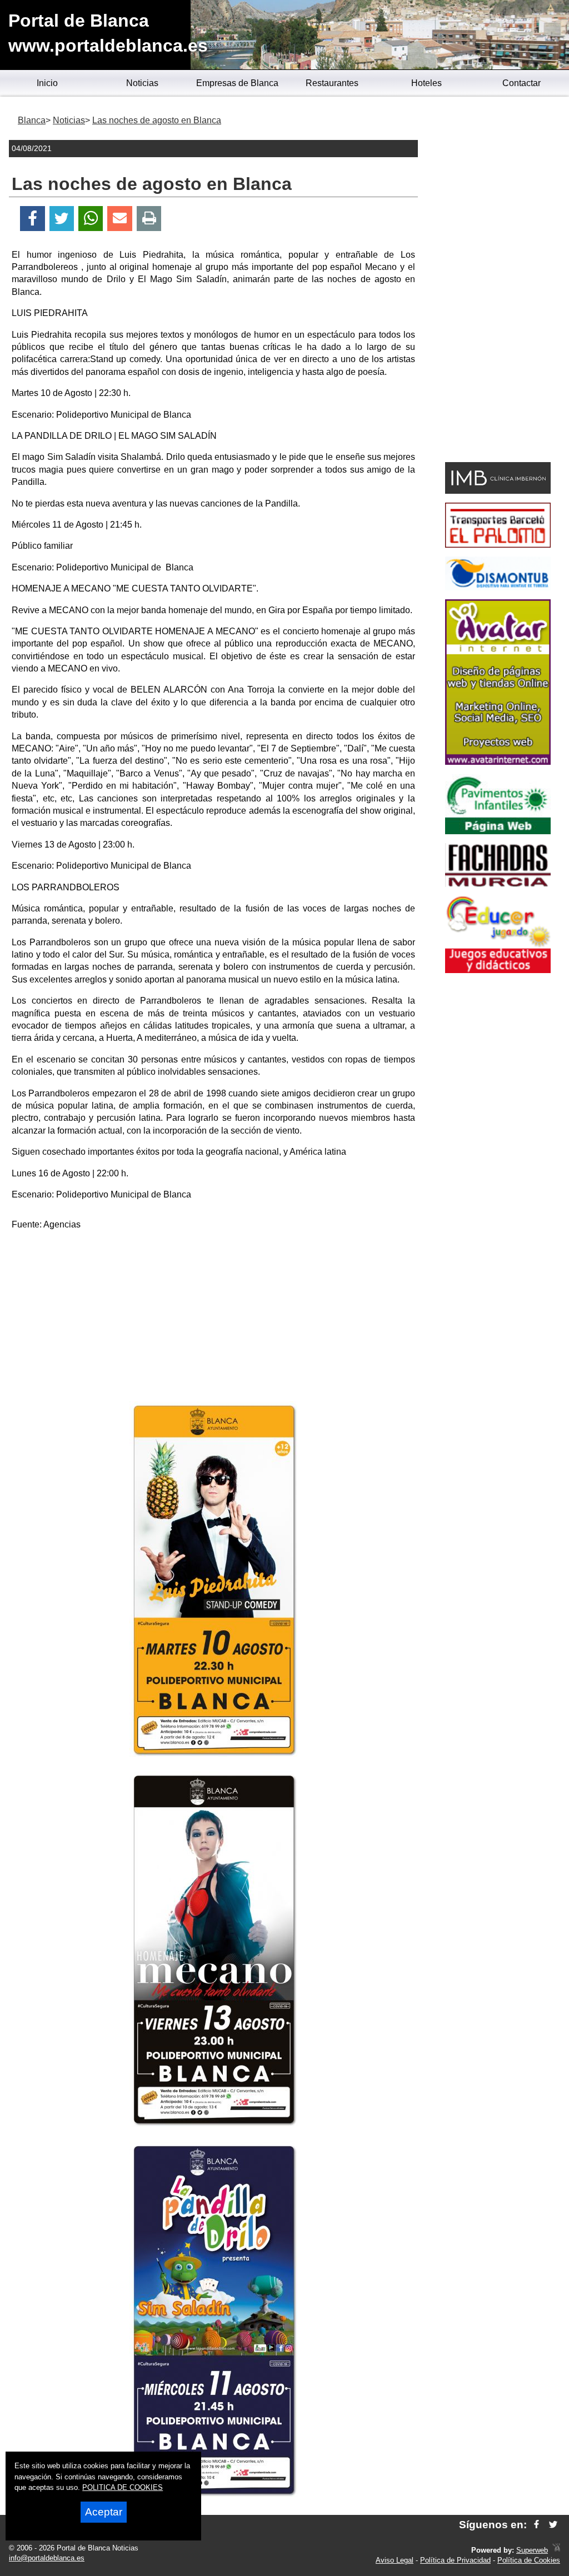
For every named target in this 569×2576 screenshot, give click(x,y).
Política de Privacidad (455, 2560)
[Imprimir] (149, 219)
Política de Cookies (529, 2560)
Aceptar (104, 2512)
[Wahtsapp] (91, 219)
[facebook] (536, 2525)
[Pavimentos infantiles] (498, 831)
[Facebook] (33, 219)
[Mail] (119, 219)
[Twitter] (62, 219)
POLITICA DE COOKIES (123, 2487)
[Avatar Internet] (498, 762)
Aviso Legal (395, 2560)
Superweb (532, 2550)
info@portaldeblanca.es (47, 2558)
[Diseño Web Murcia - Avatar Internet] (556, 2550)
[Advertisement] (213, 1318)
